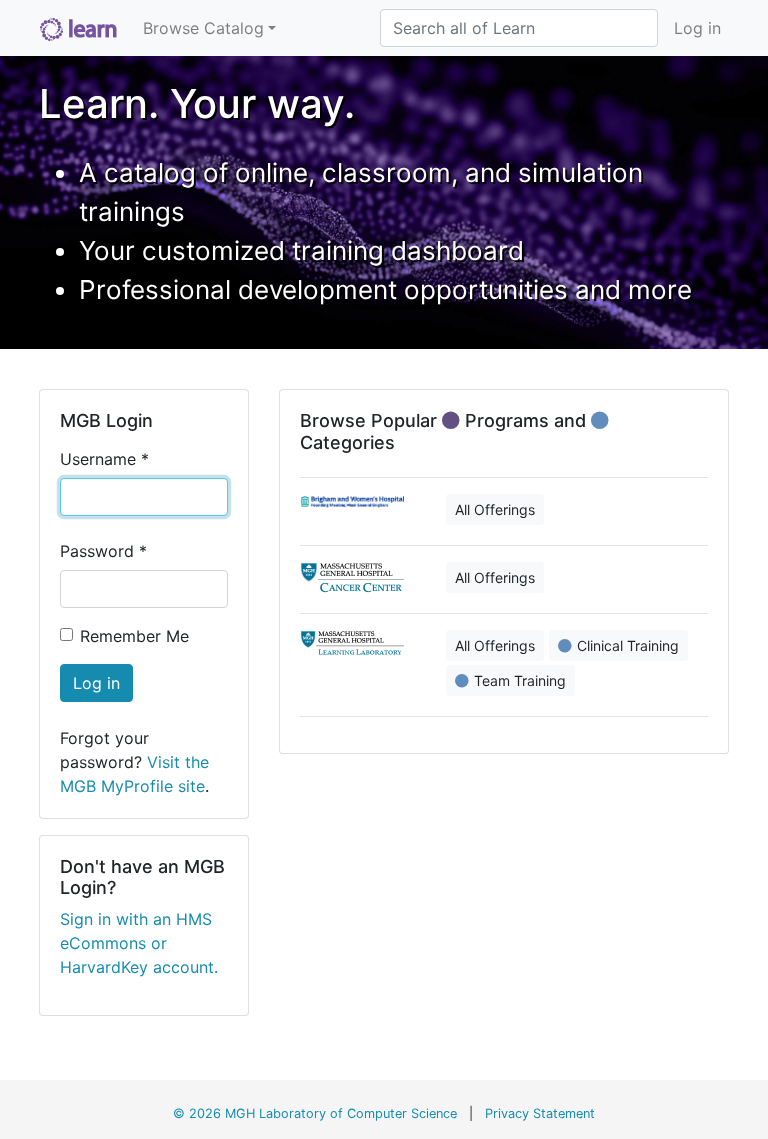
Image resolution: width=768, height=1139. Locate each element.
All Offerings (495, 509)
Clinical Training (628, 645)
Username (104, 459)
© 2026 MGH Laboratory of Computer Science (315, 1113)
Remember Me (134, 636)
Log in (697, 28)
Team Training (520, 680)
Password (103, 551)
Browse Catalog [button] (203, 28)
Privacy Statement (540, 1113)
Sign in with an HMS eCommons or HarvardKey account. (139, 943)
